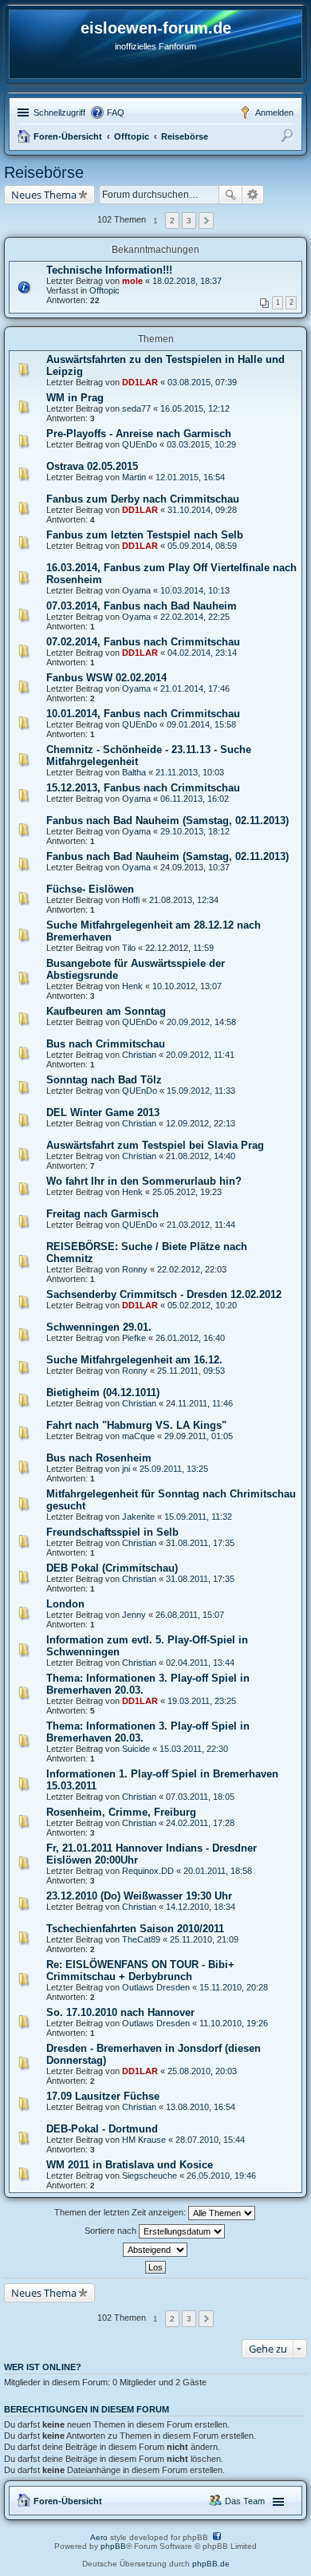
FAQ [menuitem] (116, 112)
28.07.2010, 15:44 (210, 2140)
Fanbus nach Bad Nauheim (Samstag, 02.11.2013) (167, 821)
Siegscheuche (150, 2176)
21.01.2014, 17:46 (195, 688)
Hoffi (131, 900)
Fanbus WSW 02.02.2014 (106, 678)
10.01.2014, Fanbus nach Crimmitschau (143, 714)
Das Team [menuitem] (245, 2501)
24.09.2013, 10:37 (195, 867)
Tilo (129, 948)
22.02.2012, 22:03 (192, 1269)
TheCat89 (141, 1939)
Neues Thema (44, 195)
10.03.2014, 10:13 (195, 590)
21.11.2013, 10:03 (190, 772)
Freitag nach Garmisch (102, 1214)
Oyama (136, 590)
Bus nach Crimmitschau (106, 1044)
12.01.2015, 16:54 (190, 477)
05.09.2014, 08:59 (202, 546)
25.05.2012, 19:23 (187, 1192)
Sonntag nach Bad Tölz (104, 1080)
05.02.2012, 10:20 (202, 1305)
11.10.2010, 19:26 (234, 2023)
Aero (99, 2537)
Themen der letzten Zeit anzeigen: (121, 2212)
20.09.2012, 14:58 (201, 1022)
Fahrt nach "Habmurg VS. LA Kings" (136, 1425)
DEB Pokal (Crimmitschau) (112, 1568)
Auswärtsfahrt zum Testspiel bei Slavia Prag (155, 1145)
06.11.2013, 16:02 (195, 799)
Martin (134, 477)
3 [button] (189, 221)
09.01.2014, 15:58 (201, 724)
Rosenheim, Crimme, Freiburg (121, 1812)
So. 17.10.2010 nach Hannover (120, 2012)
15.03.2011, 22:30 (194, 1749)
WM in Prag (75, 398)
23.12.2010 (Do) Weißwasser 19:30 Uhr (139, 1896)
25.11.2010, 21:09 (204, 1939)
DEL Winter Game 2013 (103, 1112)
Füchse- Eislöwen (90, 889)
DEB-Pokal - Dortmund (102, 2129)
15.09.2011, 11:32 (198, 1517)
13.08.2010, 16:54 (201, 2107)
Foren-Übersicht (68, 136)
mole (132, 281)
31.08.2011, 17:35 (200, 1543)
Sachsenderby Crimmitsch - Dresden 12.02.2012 (164, 1294)
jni (126, 1469)
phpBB (113, 2546)
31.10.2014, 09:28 (202, 510)
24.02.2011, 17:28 (200, 1823)
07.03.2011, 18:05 (200, 1797)
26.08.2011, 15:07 (190, 1615)
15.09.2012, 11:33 (201, 1091)
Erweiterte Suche (253, 195)
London (65, 1604)
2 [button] (172, 221)
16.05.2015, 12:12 (195, 408)
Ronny (135, 1269)
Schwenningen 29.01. (99, 1327)
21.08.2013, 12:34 (184, 900)
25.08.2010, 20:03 (202, 2071)
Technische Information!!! (109, 270)
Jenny (134, 1615)
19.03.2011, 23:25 (202, 1701)
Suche (230, 195)
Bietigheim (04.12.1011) (103, 1393)
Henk (132, 986)
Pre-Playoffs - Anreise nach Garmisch (139, 434)
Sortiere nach (112, 2231)
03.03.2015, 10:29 (201, 444)
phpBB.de (211, 2564)
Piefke (134, 1338)
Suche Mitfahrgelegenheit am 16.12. (134, 1360)
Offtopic (132, 136)
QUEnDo (140, 444)
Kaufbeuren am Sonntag (106, 1011)
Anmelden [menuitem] (274, 112)
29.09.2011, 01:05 (199, 1436)
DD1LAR (140, 382)
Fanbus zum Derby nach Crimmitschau (143, 499)
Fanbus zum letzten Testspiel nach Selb (145, 535)
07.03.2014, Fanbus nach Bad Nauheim (142, 606)
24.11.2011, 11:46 (199, 1403)
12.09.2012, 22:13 (201, 1123)
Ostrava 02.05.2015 (92, 466)
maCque (138, 1436)
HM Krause (144, 2140)
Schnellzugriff (59, 112)
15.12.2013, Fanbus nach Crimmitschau (143, 788)
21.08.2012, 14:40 (201, 1156)
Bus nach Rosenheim (99, 1458)
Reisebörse (185, 136)
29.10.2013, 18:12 (195, 831)
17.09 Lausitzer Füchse (103, 2096)
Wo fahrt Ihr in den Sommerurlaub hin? (144, 1181)
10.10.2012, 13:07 (187, 986)
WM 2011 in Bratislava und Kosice (130, 2165)
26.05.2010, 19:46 (221, 2176)
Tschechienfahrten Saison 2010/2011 (135, 1929)
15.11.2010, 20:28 (234, 1987)
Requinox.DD (148, 1871)
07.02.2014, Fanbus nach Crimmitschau (143, 642)
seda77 (136, 408)
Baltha (134, 772)
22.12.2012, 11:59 (179, 948)
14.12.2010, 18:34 (201, 1907)
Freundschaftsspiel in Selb (112, 1532)
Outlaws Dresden (156, 1987)
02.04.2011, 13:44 (200, 1663)
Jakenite (138, 1517)
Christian (139, 1055)
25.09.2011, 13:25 (174, 1469)
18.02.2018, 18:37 (187, 281)
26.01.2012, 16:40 (190, 1338)
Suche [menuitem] (289, 138)
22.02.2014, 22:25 (195, 617)
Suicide (136, 1749)
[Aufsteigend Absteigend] (155, 2250)
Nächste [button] (206, 221)
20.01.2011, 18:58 (218, 1871)
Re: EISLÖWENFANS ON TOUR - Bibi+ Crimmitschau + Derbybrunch (140, 1970)
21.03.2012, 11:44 (201, 1225)
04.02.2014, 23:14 (202, 653)
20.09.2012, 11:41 (200, 1055)
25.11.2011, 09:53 (191, 1371)
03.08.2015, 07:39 (202, 382)
